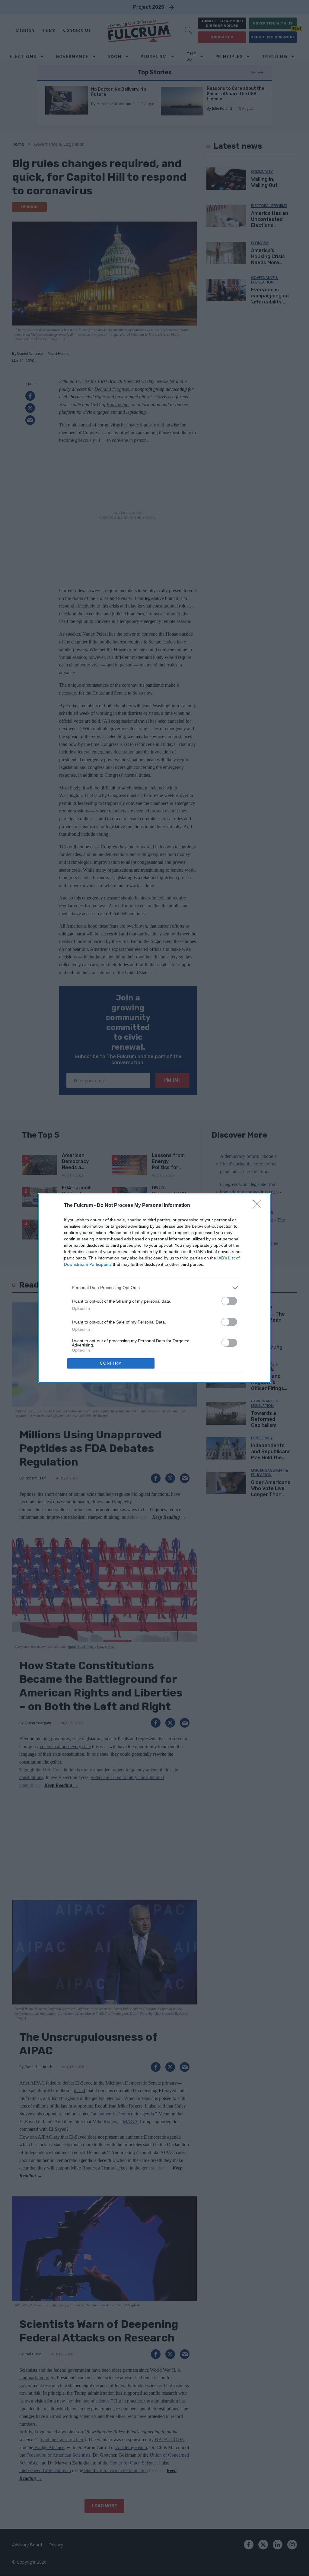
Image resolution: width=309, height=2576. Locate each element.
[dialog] (154, 1288)
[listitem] (154, 1288)
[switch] (229, 1301)
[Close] (259, 1206)
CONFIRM (111, 1363)
